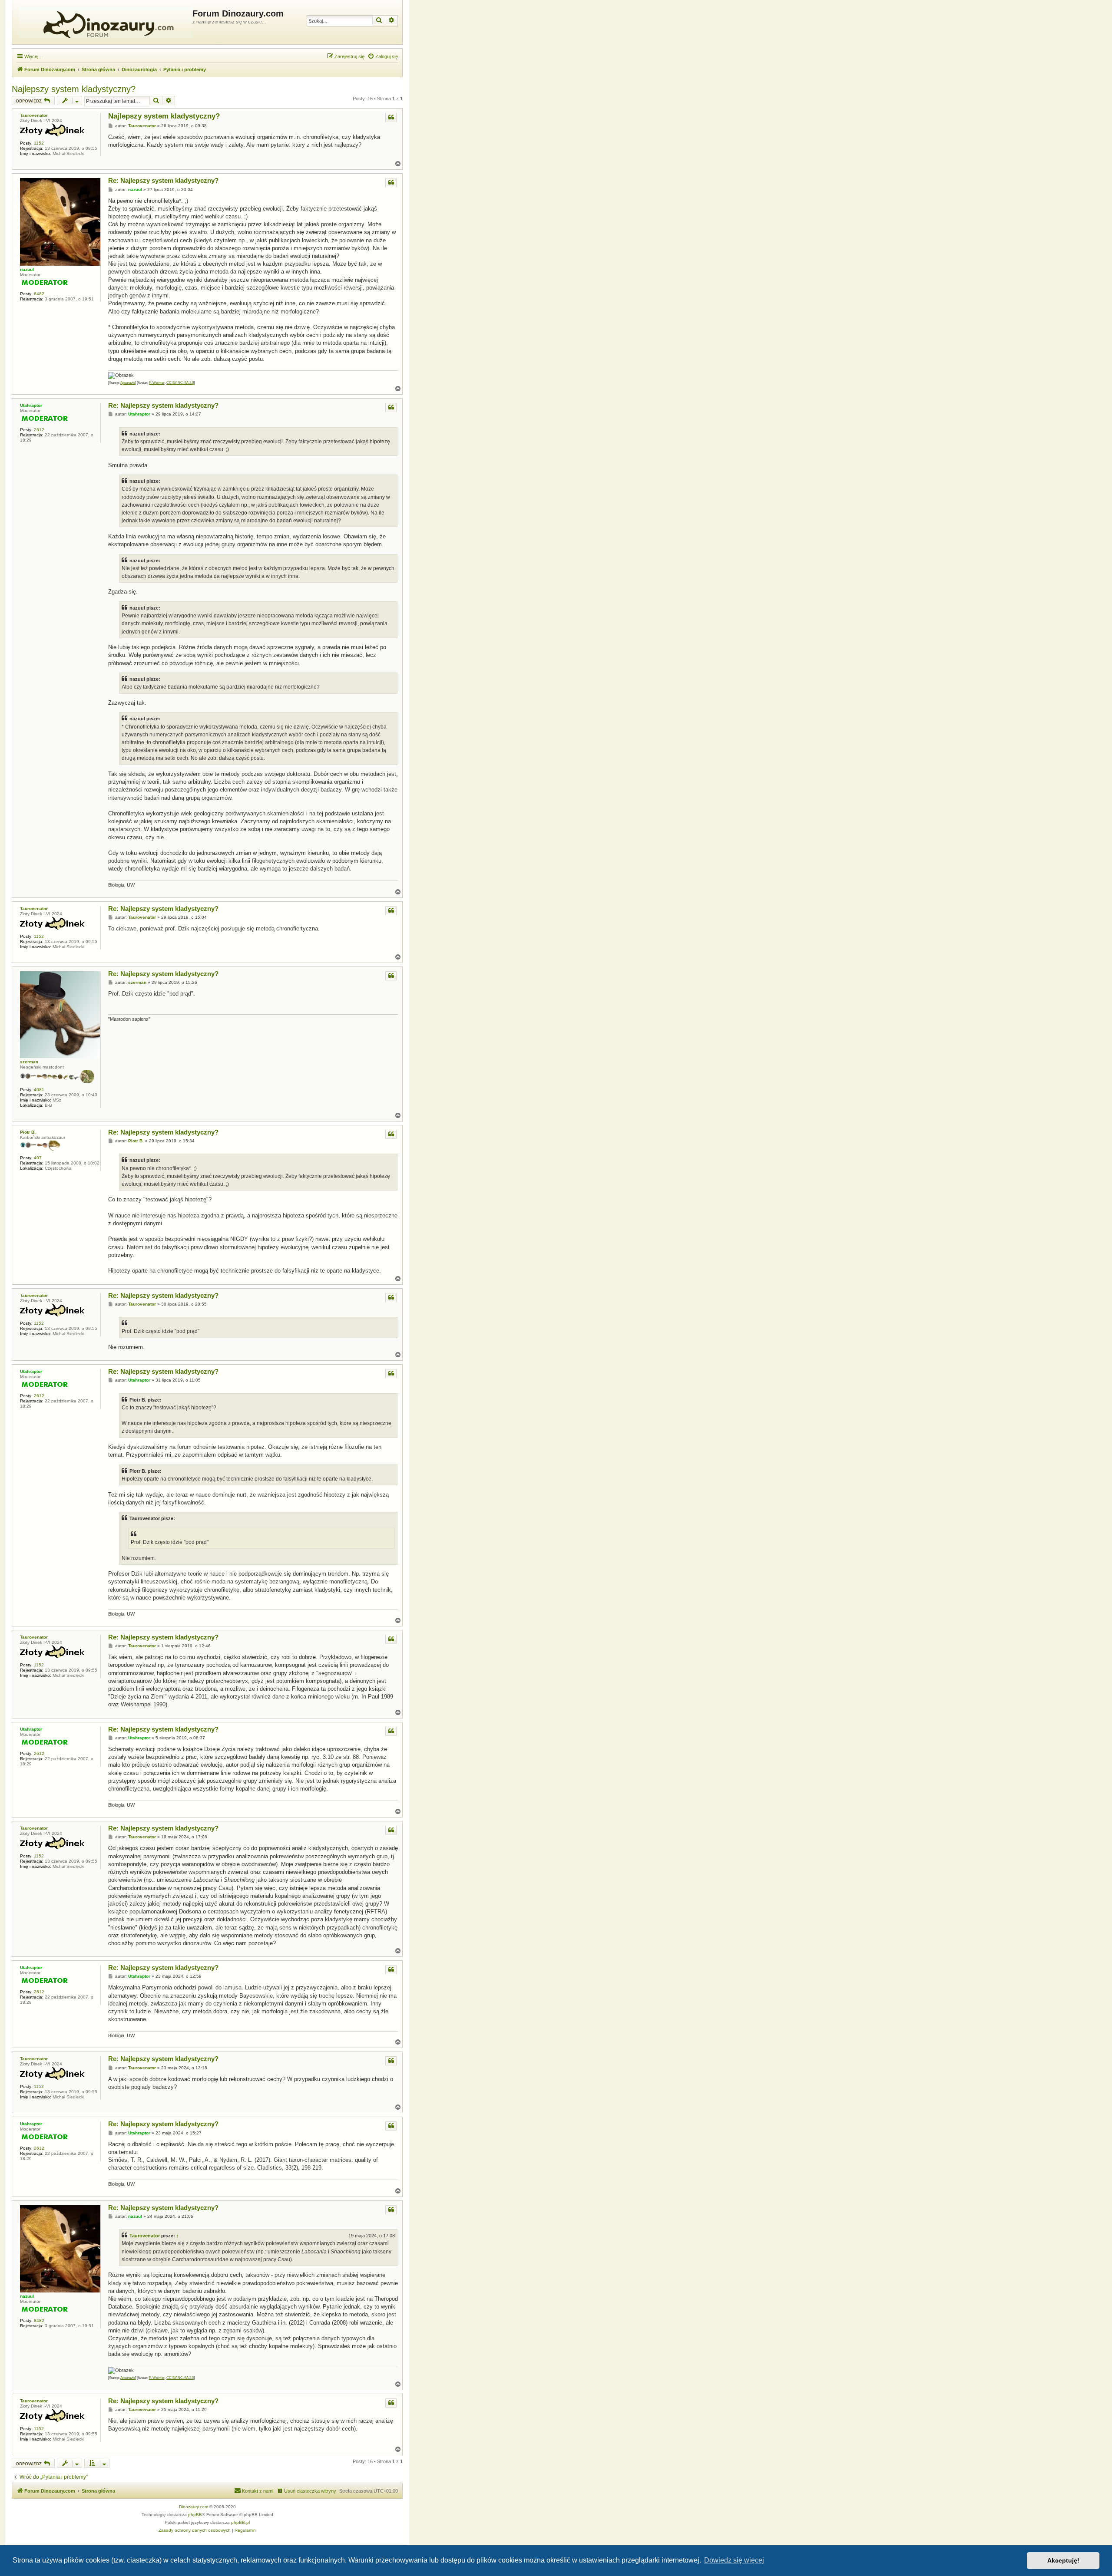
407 (38, 1158)
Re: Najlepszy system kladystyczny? (163, 180)
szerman (29, 1062)
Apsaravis (128, 383)
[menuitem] (383, 56)
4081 (39, 1090)
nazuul (27, 269)
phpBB (195, 2515)
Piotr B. (28, 1132)
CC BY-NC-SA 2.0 (180, 383)
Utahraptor (31, 405)
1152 (39, 143)
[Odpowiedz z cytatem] (391, 117)
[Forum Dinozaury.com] (103, 22)
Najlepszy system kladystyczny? (74, 89)
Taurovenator (34, 115)
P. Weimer (157, 383)
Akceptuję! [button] (1063, 2560)
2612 (39, 430)
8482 (39, 294)
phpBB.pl (240, 2522)
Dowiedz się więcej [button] (734, 2560)
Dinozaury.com (194, 2507)
